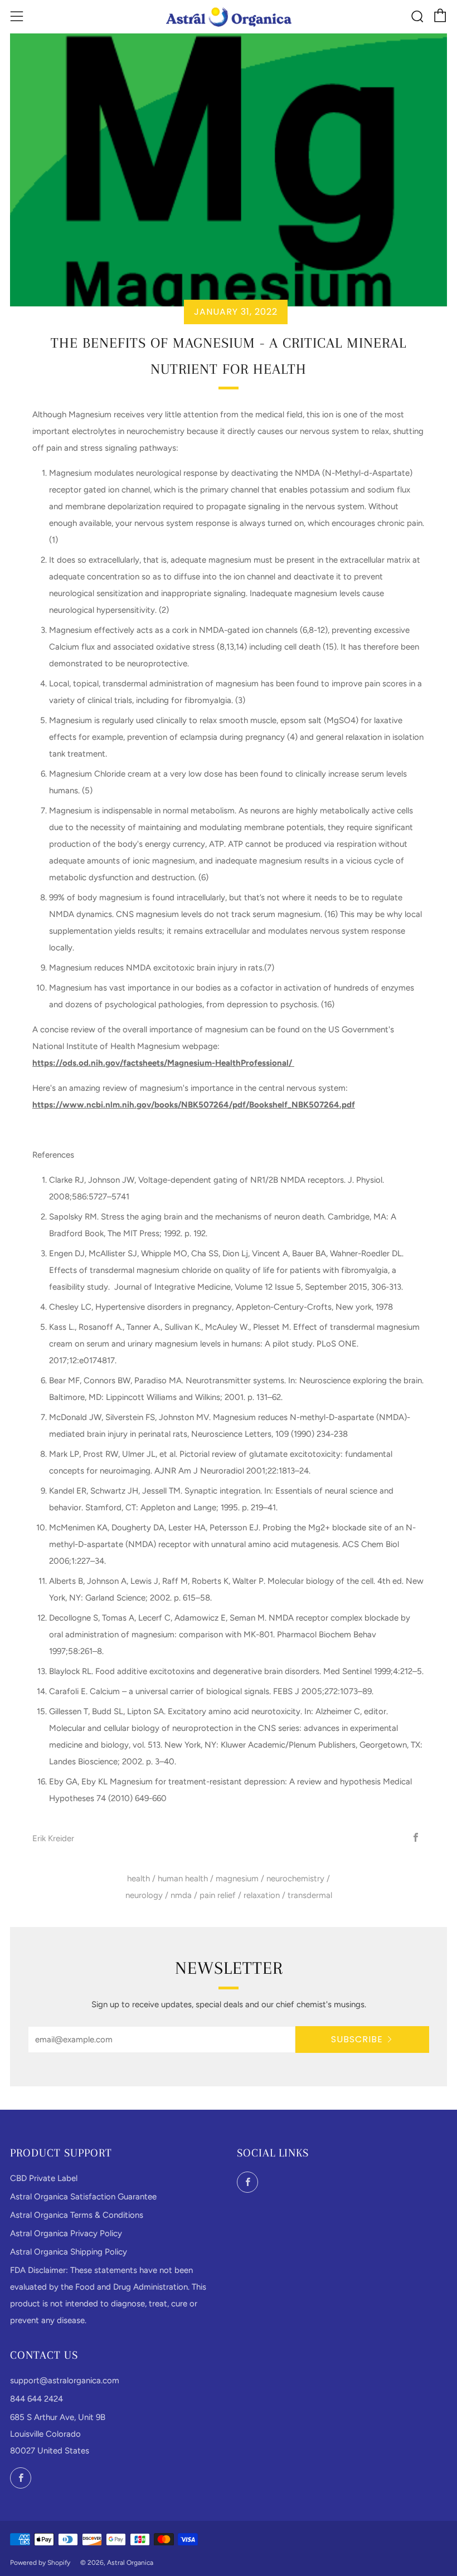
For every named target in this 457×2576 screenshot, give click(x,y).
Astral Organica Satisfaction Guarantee (83, 2197)
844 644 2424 (37, 2399)
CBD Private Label (44, 2178)
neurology (144, 1895)
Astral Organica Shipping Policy (69, 2252)
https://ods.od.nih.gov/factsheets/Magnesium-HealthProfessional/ (163, 1063)
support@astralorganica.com (65, 2380)
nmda (181, 1895)
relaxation (262, 1895)
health (138, 1879)
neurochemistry (295, 1879)
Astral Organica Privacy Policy (66, 2233)
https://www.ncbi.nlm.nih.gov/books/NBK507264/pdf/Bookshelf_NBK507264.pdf (194, 1105)
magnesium (237, 1879)
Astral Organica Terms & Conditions (77, 2215)
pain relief (218, 1895)
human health (183, 1879)
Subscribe (357, 2039)
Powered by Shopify (40, 2563)
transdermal (310, 1895)
